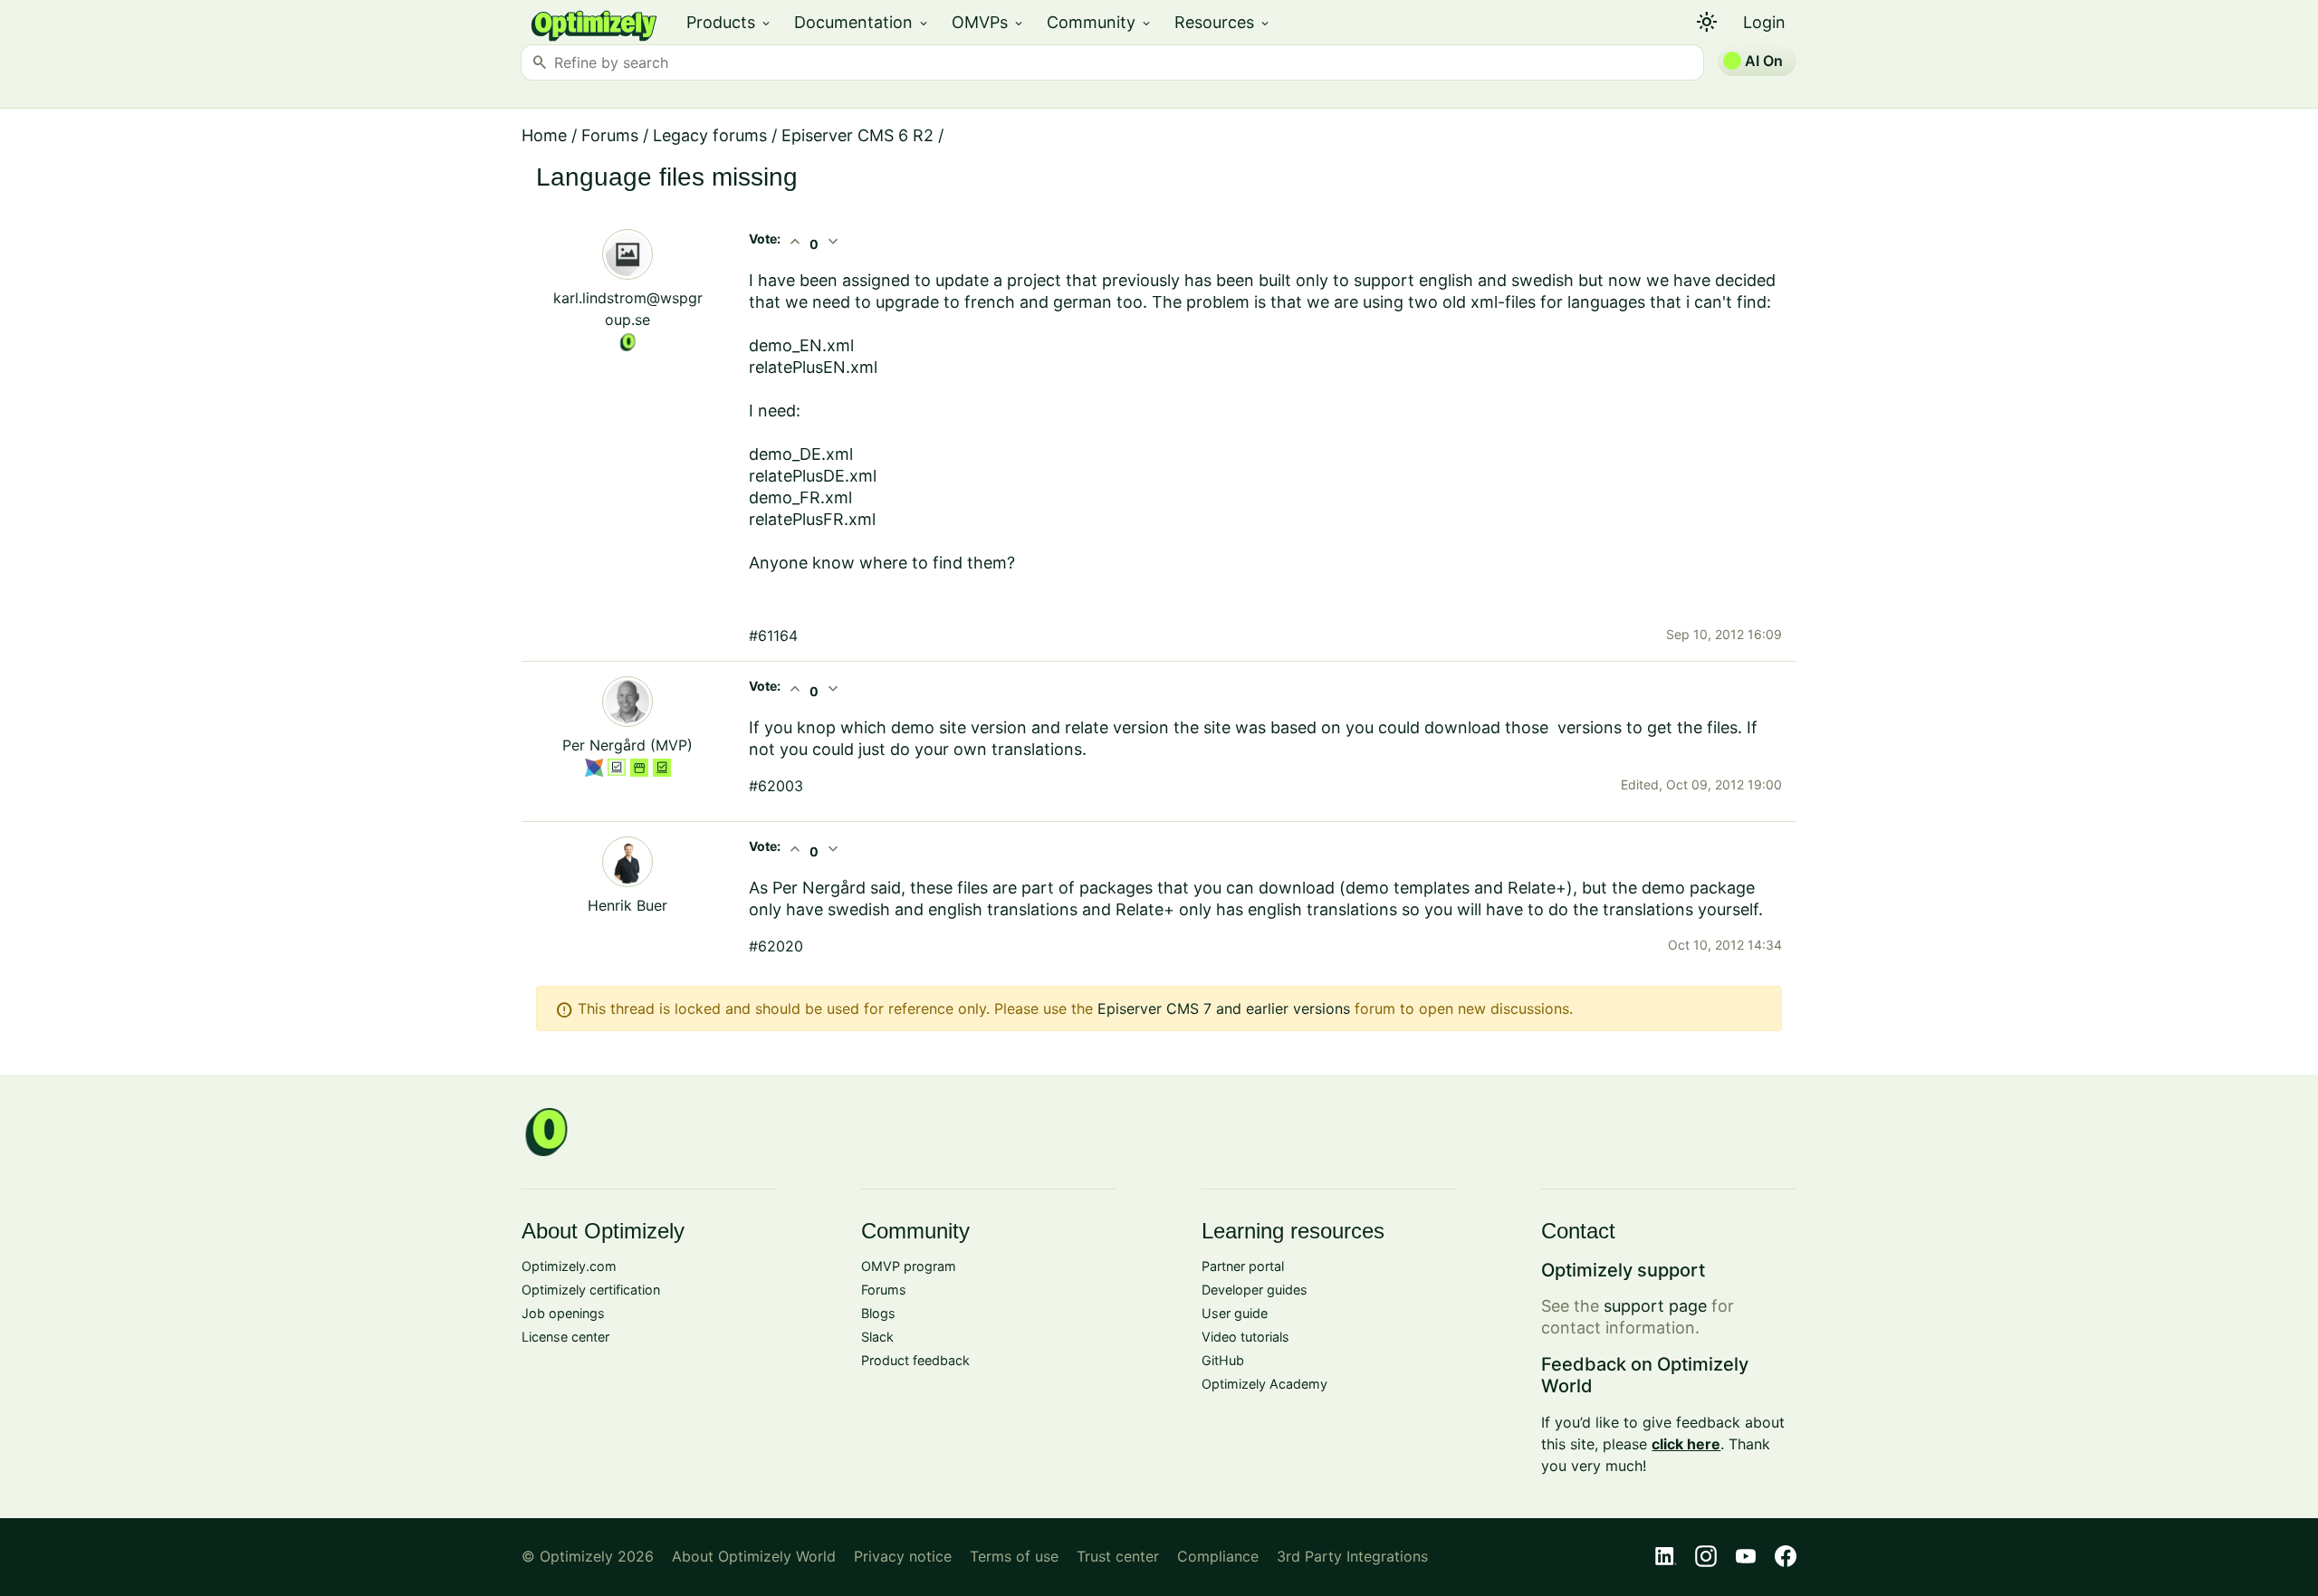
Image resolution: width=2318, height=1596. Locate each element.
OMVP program (909, 1266)
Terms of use (1014, 1556)
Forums (610, 135)
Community (1100, 22)
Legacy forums (710, 135)
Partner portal (1243, 1266)
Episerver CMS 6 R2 (857, 135)
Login (1764, 22)
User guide (1235, 1313)
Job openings (563, 1313)
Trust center (1118, 1556)
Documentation (862, 22)
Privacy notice (903, 1556)
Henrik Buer (627, 905)
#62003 (776, 786)
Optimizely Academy (1264, 1384)
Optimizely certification (591, 1290)
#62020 (776, 946)
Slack (877, 1337)
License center (565, 1337)
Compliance (1218, 1556)
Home (544, 135)
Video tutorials (1245, 1337)
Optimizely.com (569, 1266)
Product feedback (915, 1360)
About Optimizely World (754, 1556)
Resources (1223, 22)
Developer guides (1255, 1290)
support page (1655, 1306)
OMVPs (988, 22)
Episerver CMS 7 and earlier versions (1224, 1008)
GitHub (1223, 1360)
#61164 (773, 636)
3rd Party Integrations (1352, 1556)
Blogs (878, 1313)
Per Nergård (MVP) (627, 745)
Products (729, 22)
